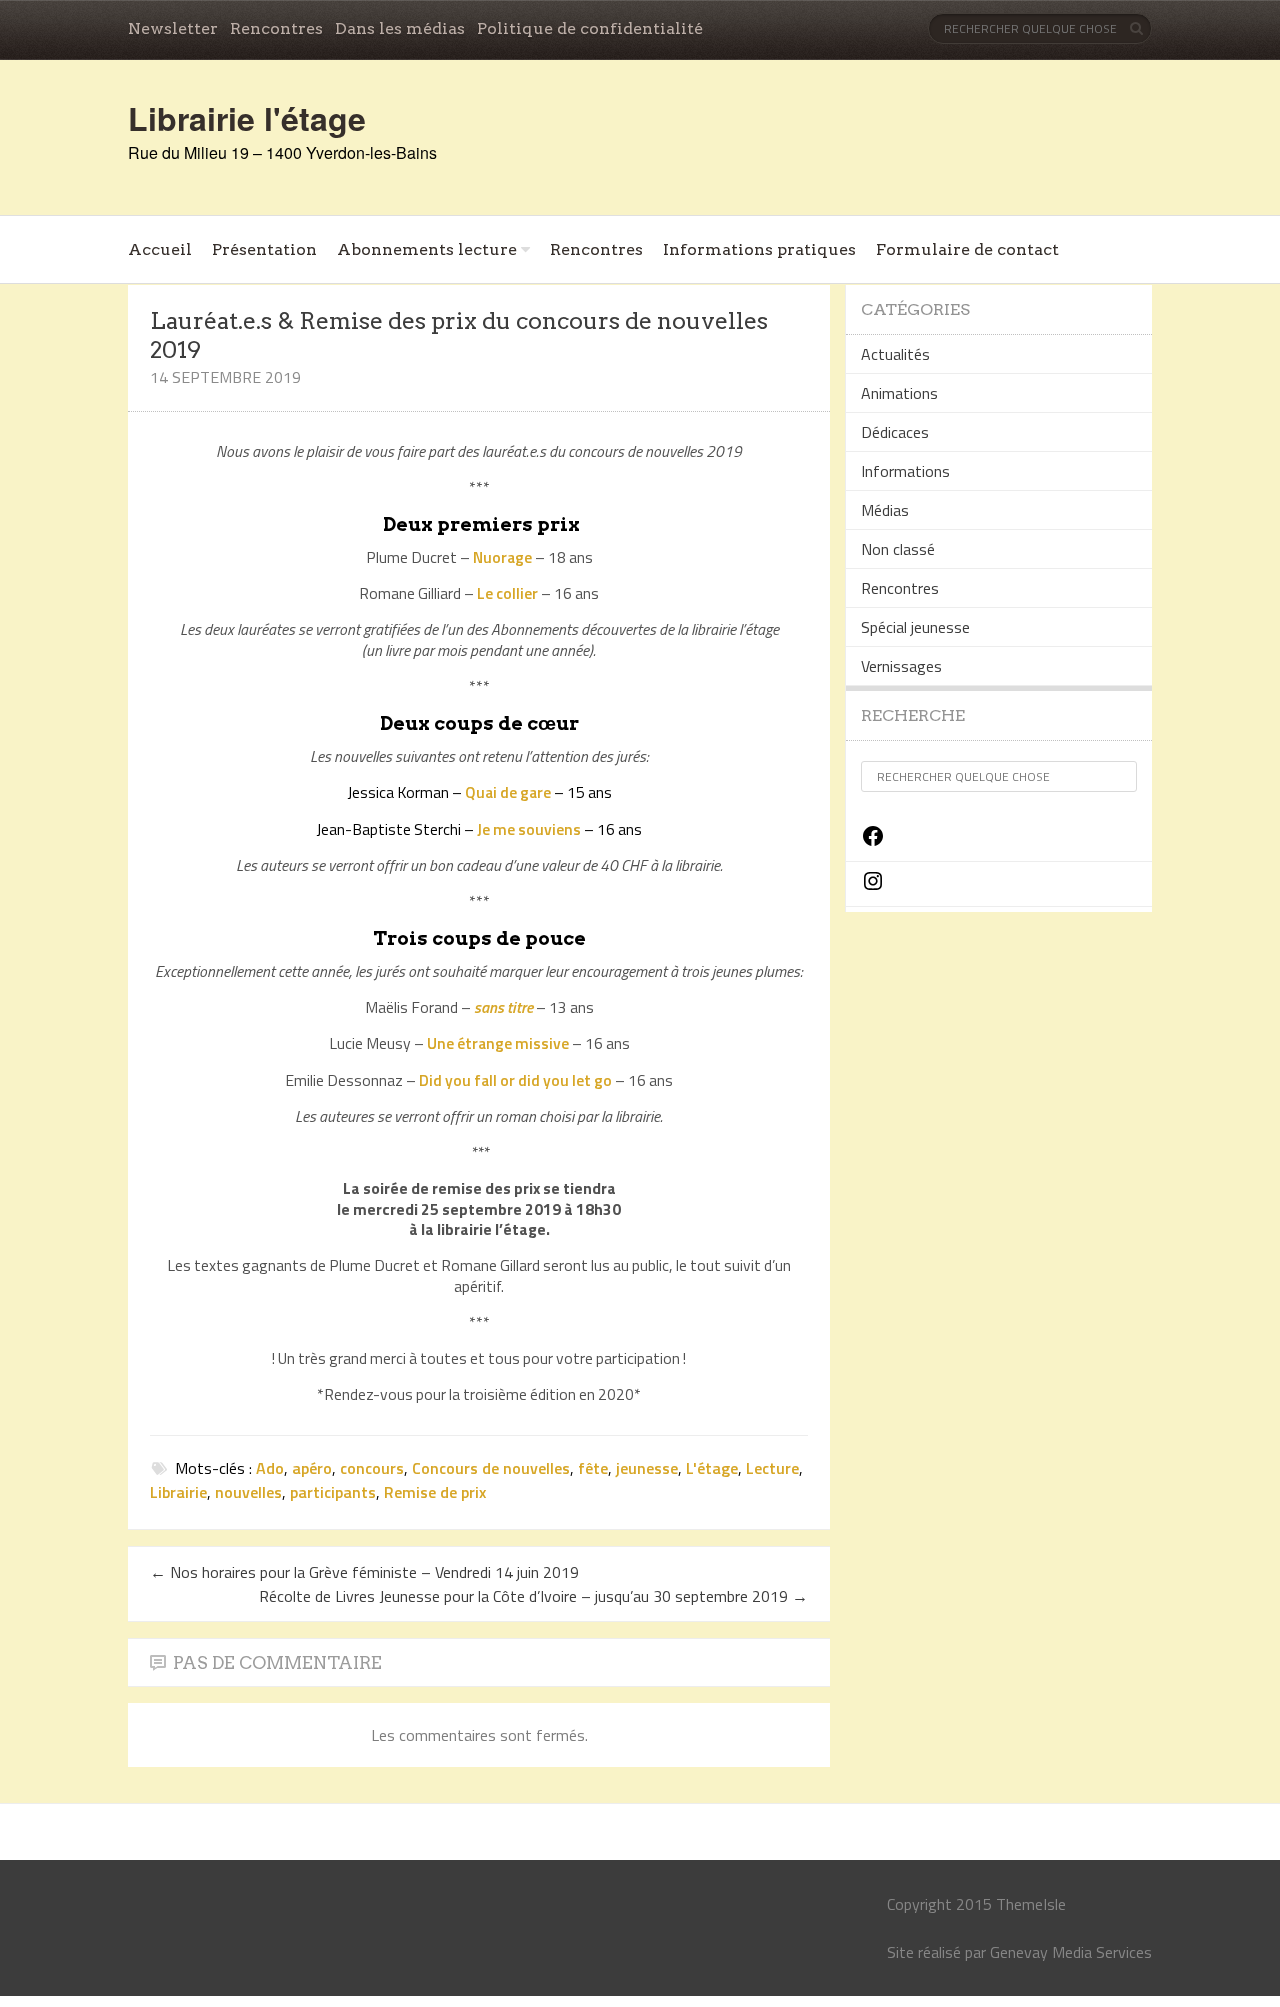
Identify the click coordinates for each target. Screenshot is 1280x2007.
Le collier (507, 593)
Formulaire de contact (967, 249)
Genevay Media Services (1071, 1952)
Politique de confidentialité (590, 28)
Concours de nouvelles (491, 1468)
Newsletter (173, 28)
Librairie (178, 1492)
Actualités (895, 354)
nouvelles (248, 1492)
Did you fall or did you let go (515, 1080)
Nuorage (502, 557)
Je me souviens (529, 829)
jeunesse (647, 1468)
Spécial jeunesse (915, 627)
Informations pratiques (759, 249)
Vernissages (901, 666)
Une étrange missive (498, 1043)
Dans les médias (400, 28)
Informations (905, 471)
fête (593, 1468)
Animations (899, 393)
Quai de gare (508, 792)
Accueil (160, 249)
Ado (270, 1468)
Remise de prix (435, 1492)
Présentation (264, 249)
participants (333, 1492)
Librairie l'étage (247, 118)
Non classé (898, 549)
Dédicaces (895, 432)
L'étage (712, 1468)
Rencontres (276, 28)
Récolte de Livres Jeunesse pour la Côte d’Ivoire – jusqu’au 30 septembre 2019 (533, 1596)
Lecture (772, 1468)
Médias (885, 510)
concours (372, 1468)
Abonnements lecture (427, 249)
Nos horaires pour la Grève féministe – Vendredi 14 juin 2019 (364, 1572)
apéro (312, 1468)
